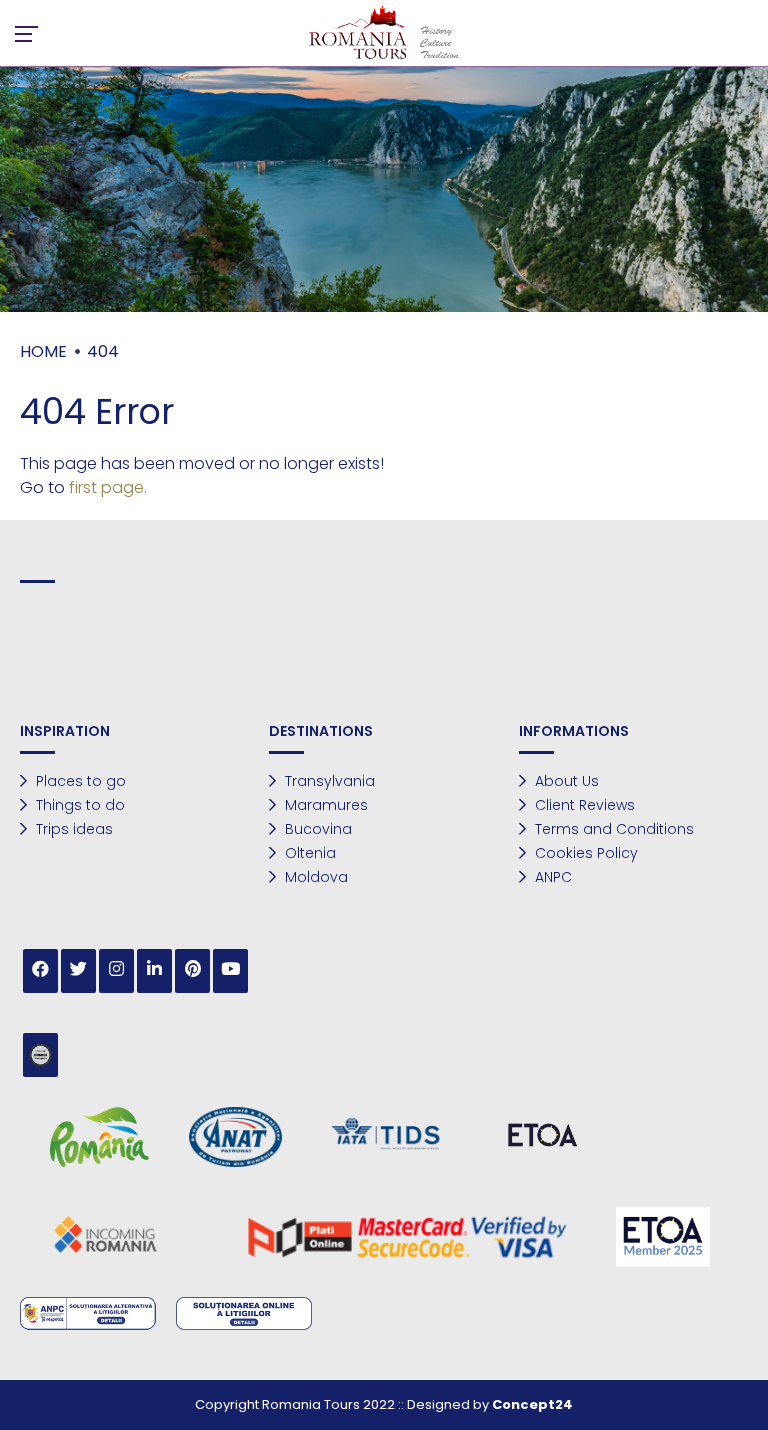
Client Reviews (583, 805)
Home (43, 351)
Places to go (79, 781)
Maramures (324, 805)
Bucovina (316, 829)
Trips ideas (72, 829)
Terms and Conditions (612, 829)
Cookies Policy (584, 853)
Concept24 (532, 1404)
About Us (565, 781)
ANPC (551, 877)
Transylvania (328, 781)
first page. (108, 487)
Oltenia (308, 853)
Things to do (78, 805)
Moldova (314, 877)
